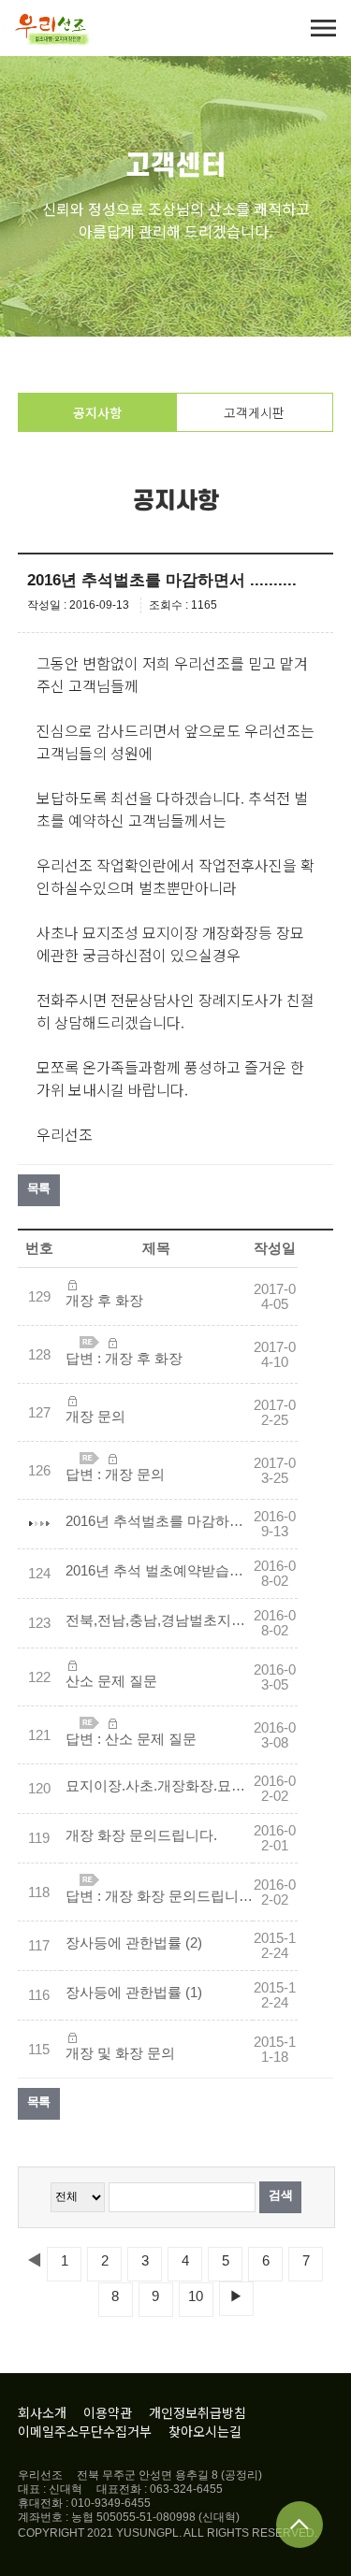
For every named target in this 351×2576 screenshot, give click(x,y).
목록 (39, 1188)
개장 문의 (95, 1417)
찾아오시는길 (205, 2431)
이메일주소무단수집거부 (85, 2431)
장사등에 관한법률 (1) (134, 1993)
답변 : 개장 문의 (115, 1475)
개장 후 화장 (104, 1301)
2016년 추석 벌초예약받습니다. (159, 1571)
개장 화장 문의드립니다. (141, 1835)
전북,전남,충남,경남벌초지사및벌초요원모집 (159, 1620)
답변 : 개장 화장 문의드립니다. (159, 1896)
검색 (280, 2195)
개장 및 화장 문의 (120, 2053)
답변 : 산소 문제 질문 (131, 1739)
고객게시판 (254, 412)
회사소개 (42, 2412)
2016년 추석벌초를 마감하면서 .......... (159, 1521)
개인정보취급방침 (197, 2412)
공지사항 (97, 412)
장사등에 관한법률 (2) (134, 1943)
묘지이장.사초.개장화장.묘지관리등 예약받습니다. (159, 1786)
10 (196, 2296)
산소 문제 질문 (111, 1681)
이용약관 (108, 2412)
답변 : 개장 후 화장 (124, 1359)
